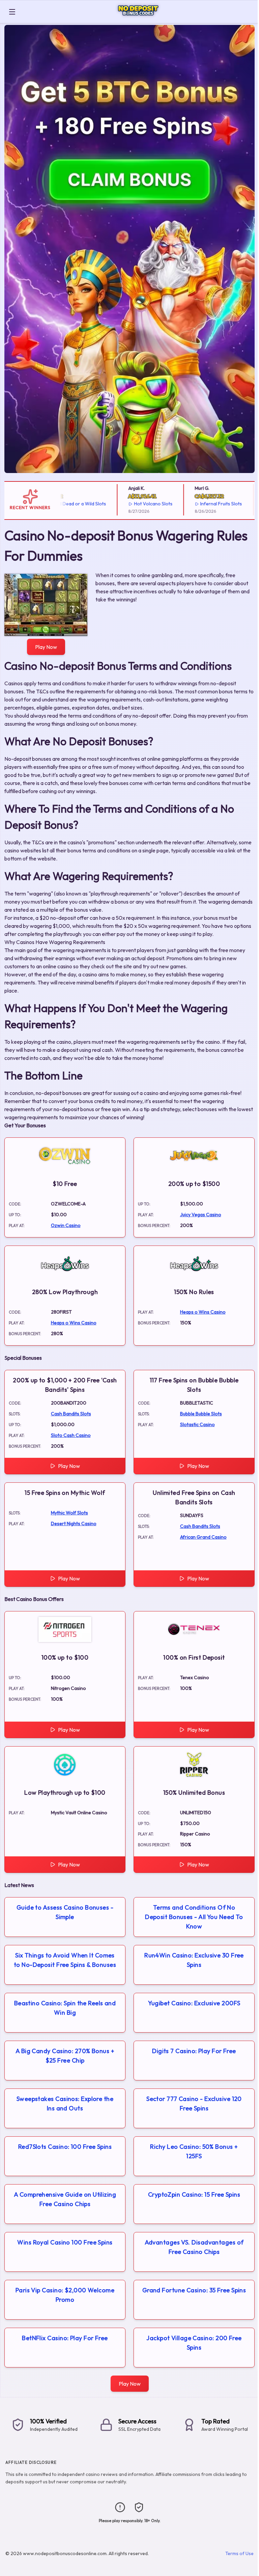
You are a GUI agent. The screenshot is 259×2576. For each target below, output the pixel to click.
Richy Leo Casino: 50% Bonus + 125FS (194, 2151)
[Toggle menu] (12, 12)
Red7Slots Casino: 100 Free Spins (65, 2147)
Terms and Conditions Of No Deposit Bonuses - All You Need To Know (194, 1917)
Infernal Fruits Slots (198, 504)
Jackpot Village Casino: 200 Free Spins (194, 2343)
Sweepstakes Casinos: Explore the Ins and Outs (65, 2103)
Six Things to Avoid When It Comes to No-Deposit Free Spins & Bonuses (65, 1960)
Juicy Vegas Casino (201, 1215)
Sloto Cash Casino (71, 1435)
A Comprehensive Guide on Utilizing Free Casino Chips (65, 2199)
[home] (138, 18)
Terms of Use (239, 2553)
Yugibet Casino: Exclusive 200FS (194, 2003)
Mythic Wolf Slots (69, 1513)
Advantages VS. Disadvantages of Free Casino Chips (194, 2247)
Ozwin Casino (66, 1225)
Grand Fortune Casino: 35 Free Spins (194, 2290)
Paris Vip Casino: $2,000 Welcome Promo (65, 2295)
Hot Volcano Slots (129, 504)
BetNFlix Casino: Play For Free (65, 2338)
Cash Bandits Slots (71, 1414)
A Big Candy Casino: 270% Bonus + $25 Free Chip (65, 2056)
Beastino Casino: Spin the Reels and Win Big (65, 2008)
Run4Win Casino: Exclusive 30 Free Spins (194, 1960)
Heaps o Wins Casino (74, 1323)
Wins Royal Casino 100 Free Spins (65, 2242)
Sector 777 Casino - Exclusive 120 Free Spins (194, 2103)
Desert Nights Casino (74, 1523)
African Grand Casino (203, 1537)
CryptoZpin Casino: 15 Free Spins (194, 2194)
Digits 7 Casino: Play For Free (194, 2051)
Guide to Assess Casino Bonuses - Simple (65, 1912)
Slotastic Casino (197, 1424)
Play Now (46, 647)
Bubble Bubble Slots (201, 1414)
